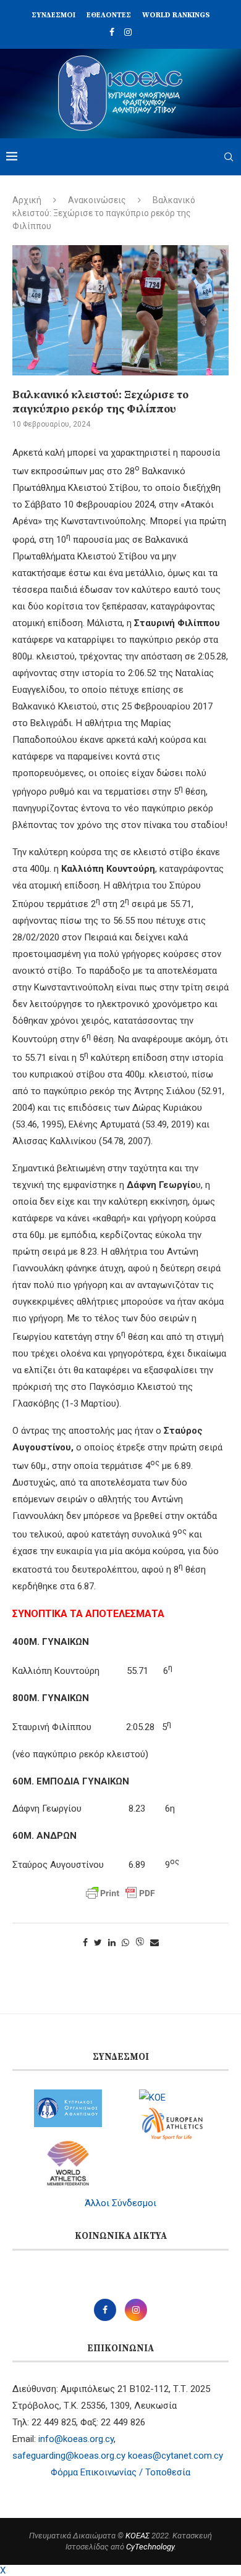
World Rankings (176, 15)
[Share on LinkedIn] (112, 1942)
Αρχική (27, 200)
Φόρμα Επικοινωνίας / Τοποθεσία (120, 2472)
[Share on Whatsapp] (125, 1942)
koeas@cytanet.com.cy (175, 2456)
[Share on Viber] (140, 1943)
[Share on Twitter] (98, 1942)
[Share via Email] (154, 1942)
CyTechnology (150, 2547)
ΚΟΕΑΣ (137, 2536)
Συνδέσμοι (53, 15)
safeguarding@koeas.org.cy (69, 2456)
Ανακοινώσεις (97, 200)
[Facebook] (112, 32)
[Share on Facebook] (85, 1942)
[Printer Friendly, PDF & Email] (120, 1893)
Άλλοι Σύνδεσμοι (120, 2203)
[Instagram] (128, 32)
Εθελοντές (109, 15)
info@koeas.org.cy (76, 2439)
